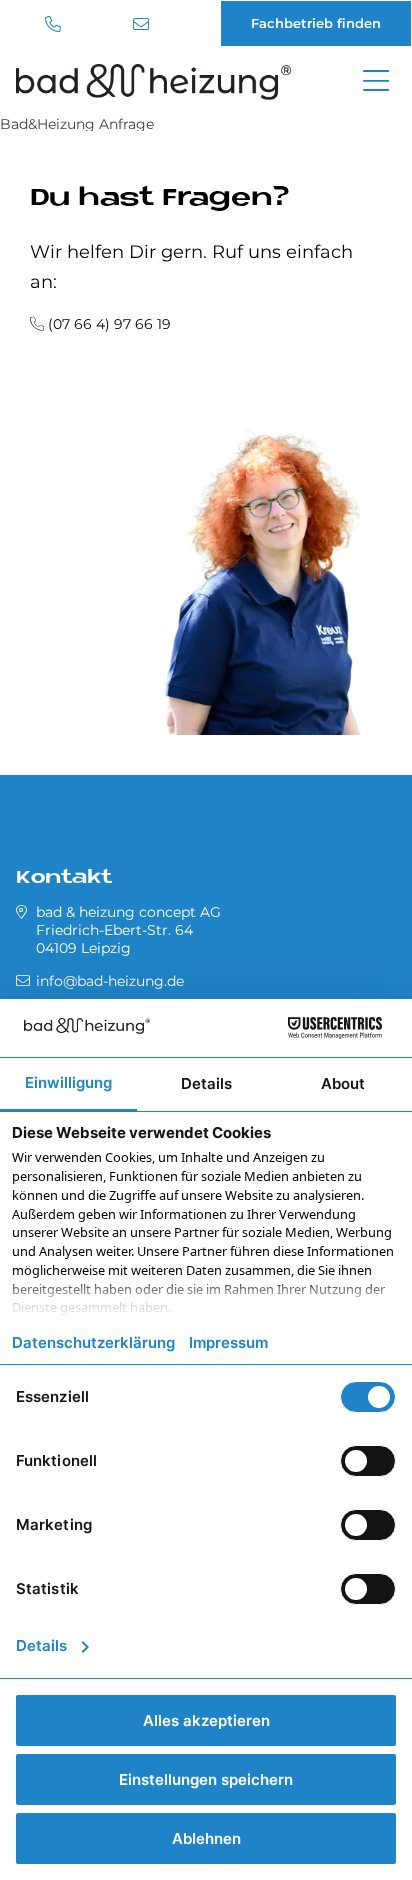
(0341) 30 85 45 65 (55, 24)
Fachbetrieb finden (316, 23)
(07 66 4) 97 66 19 (109, 324)
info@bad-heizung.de (143, 24)
